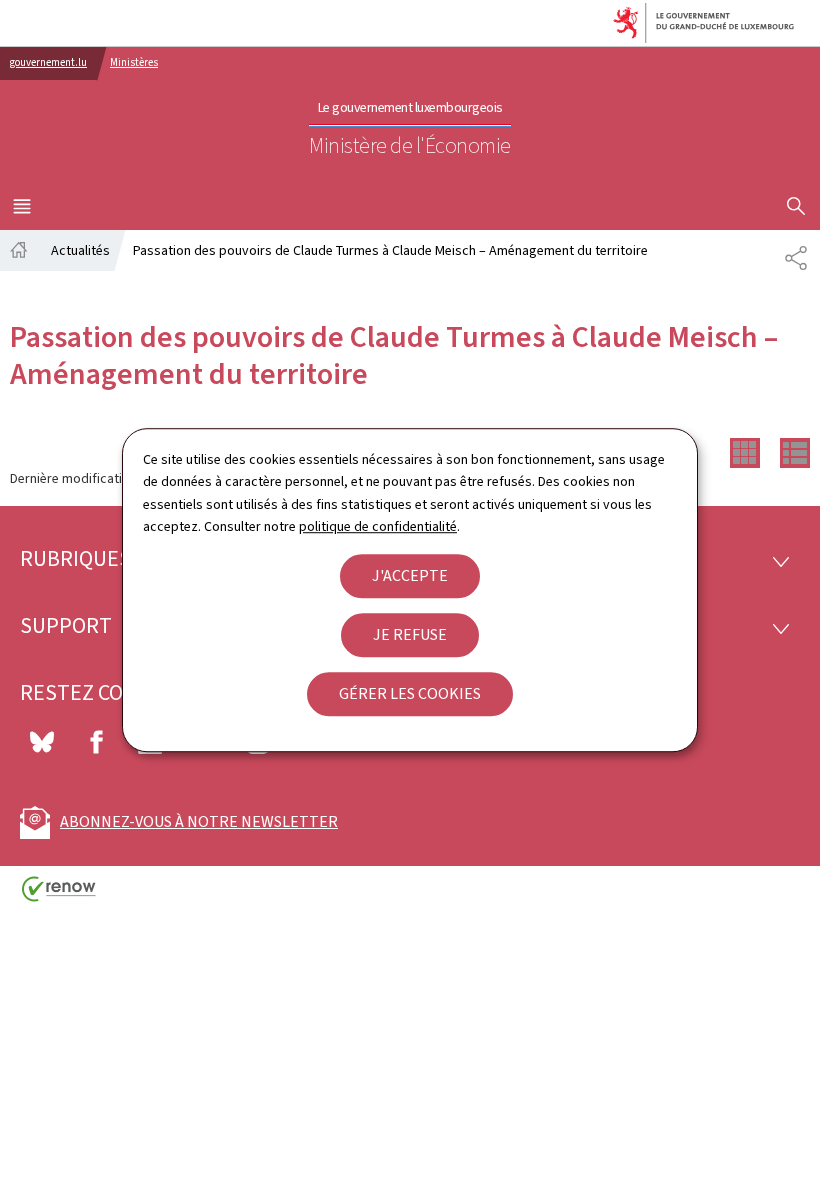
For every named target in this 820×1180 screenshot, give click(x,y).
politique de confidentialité (378, 526)
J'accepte (410, 575)
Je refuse (410, 634)
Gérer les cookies (410, 693)
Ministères (134, 62)
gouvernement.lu (48, 62)
